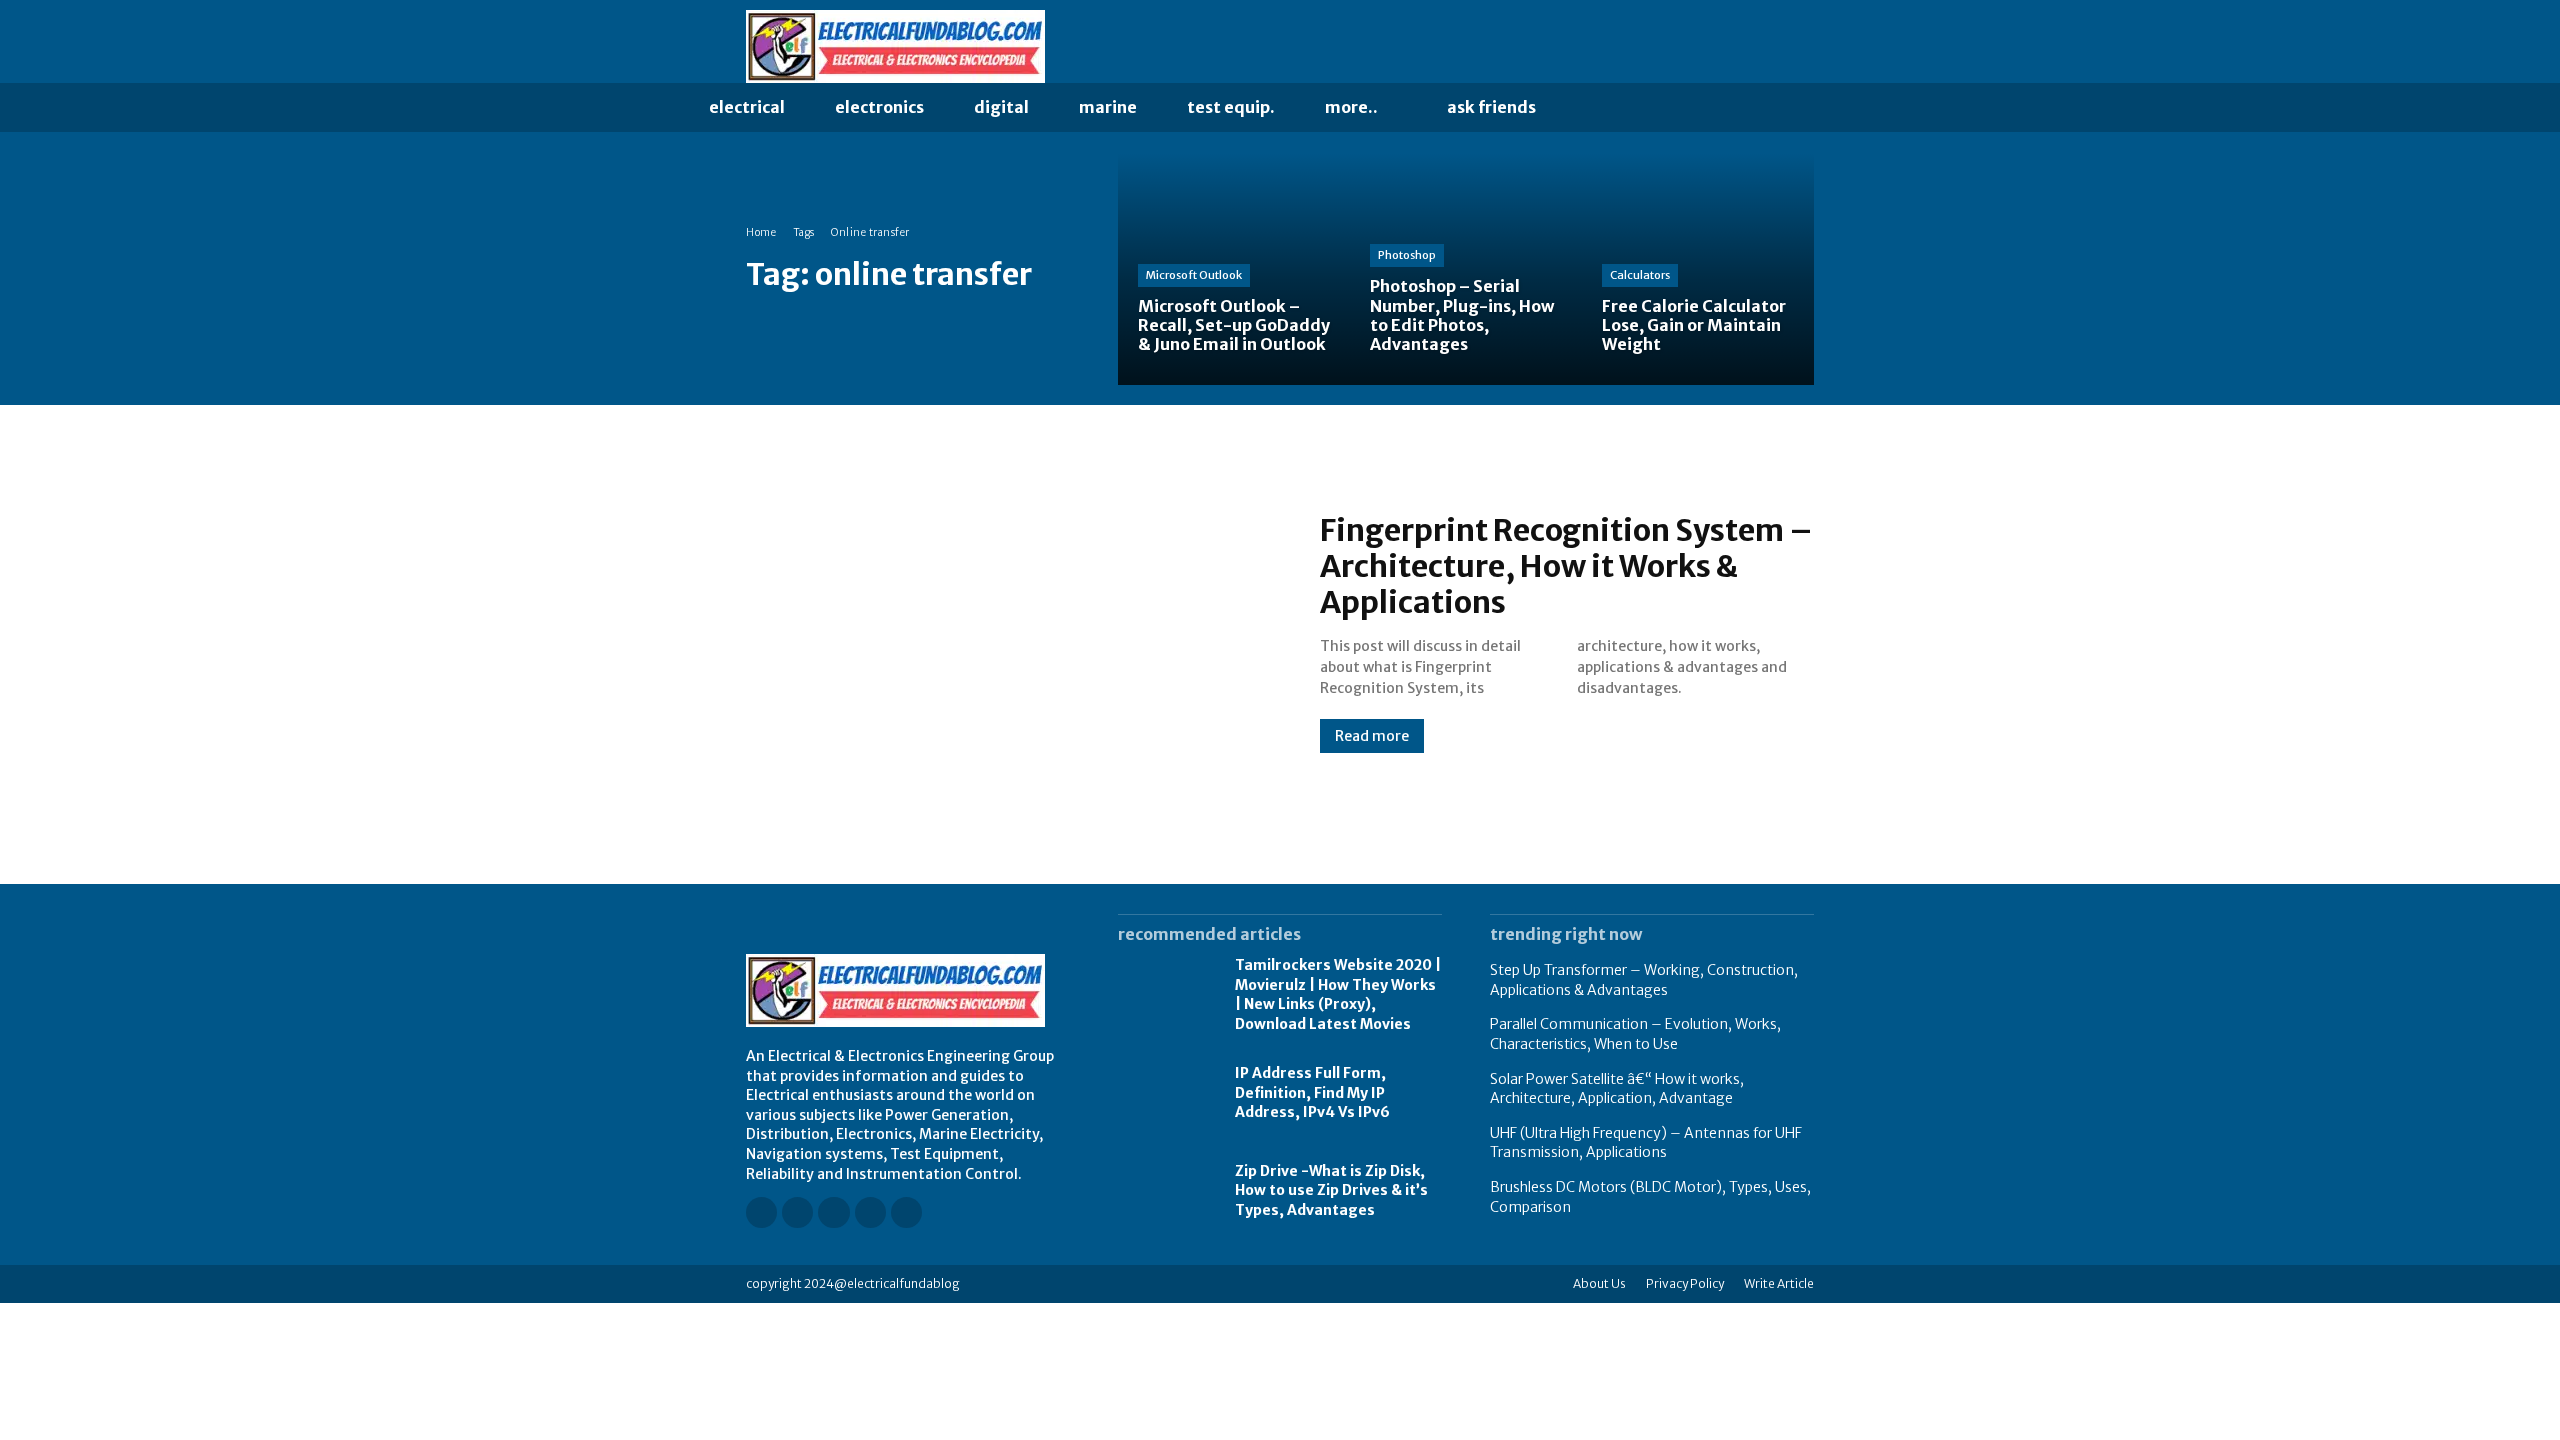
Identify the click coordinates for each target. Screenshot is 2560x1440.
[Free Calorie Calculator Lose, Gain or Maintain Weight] (1698, 269)
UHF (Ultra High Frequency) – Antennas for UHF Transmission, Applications (1646, 1143)
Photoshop (1407, 255)
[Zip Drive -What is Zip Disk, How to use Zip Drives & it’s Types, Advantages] (1166, 1191)
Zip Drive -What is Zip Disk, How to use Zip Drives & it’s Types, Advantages (1331, 1190)
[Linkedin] (1749, 47)
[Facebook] (1693, 47)
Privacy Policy (1685, 1283)
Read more (1372, 736)
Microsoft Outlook (1194, 275)
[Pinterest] (1777, 47)
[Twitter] (1805, 47)
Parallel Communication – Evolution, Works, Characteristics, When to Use (1635, 1034)
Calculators (1640, 275)
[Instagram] (1721, 47)
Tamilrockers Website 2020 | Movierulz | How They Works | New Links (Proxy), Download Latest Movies (1338, 994)
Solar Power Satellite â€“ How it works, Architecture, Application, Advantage (1617, 1089)
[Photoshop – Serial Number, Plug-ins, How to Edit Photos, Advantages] (1466, 269)
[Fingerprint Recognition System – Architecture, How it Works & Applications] (1013, 632)
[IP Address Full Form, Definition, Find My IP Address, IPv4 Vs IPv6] (1166, 1094)
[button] (1602, 108)
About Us (1599, 1283)
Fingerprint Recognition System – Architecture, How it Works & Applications (1566, 566)
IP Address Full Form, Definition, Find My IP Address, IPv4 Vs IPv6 (1312, 1092)
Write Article (1779, 1283)
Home (761, 232)
